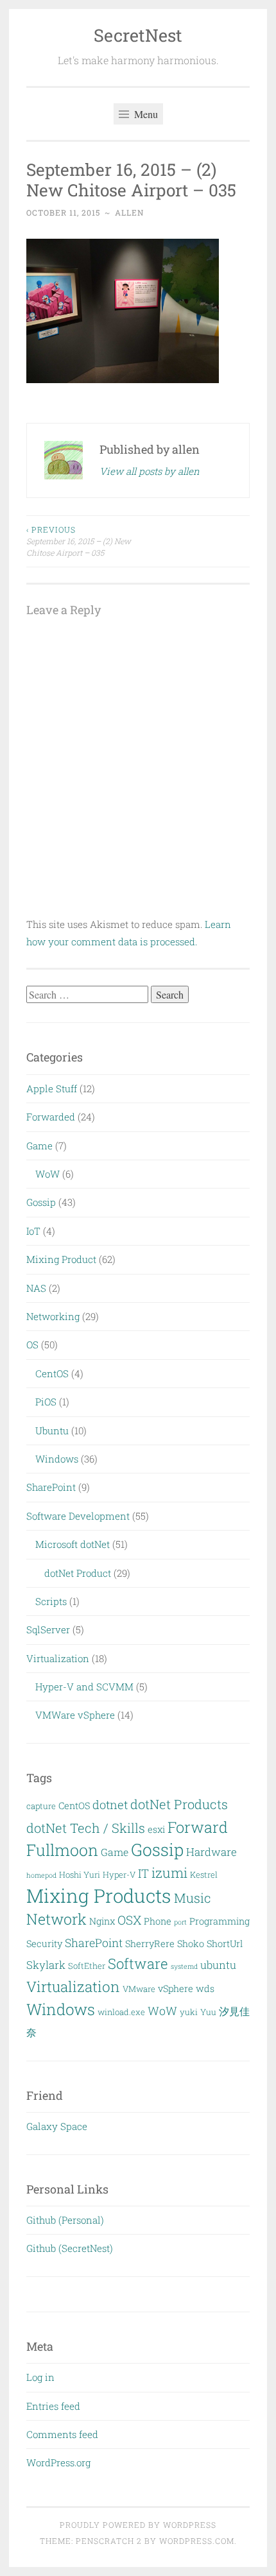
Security (44, 1944)
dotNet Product (78, 1573)
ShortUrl (225, 1944)
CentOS (52, 1373)
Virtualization (58, 1658)
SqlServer (48, 1629)
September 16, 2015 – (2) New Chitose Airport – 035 (79, 541)
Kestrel (204, 1875)
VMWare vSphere (75, 1715)
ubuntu (218, 1965)
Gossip (41, 1202)
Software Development (78, 1516)
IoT (33, 1231)
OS (32, 1344)
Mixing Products (99, 1895)
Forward (198, 1827)
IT (143, 1873)
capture (41, 1806)
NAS (36, 1288)
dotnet (110, 1805)
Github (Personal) (65, 2220)
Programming (220, 1921)
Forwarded (51, 1117)
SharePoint (51, 1487)
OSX (129, 1920)
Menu (145, 114)
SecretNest (138, 35)
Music (193, 1898)
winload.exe (121, 2012)
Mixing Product (61, 1259)
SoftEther (87, 1966)
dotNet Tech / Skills (86, 1828)
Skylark (46, 1965)
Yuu (208, 2012)
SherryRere (150, 1944)
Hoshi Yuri (80, 1875)
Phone (158, 1921)
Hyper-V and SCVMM (84, 1687)
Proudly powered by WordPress (138, 2525)
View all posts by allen (150, 471)
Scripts (51, 1601)
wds (205, 1988)
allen (129, 212)
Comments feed (62, 2434)
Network (56, 1919)
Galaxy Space (57, 2126)
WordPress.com (197, 2541)
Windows (57, 1459)
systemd (184, 1966)
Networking (53, 1316)
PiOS (46, 1402)
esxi (156, 1829)
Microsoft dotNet (73, 1544)
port (180, 1922)
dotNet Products (179, 1804)
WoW (47, 1174)
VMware (139, 1989)
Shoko (191, 1944)
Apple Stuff (52, 1088)
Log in (40, 2377)
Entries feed (53, 2406)
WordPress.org (58, 2462)
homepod (41, 1875)
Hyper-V (119, 1875)
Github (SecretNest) (70, 2248)
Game (39, 1146)
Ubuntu (52, 1430)
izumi (169, 1873)
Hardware (211, 1852)
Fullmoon (62, 1850)
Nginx (102, 1921)
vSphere (176, 1988)
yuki (189, 2012)
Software (138, 1963)
